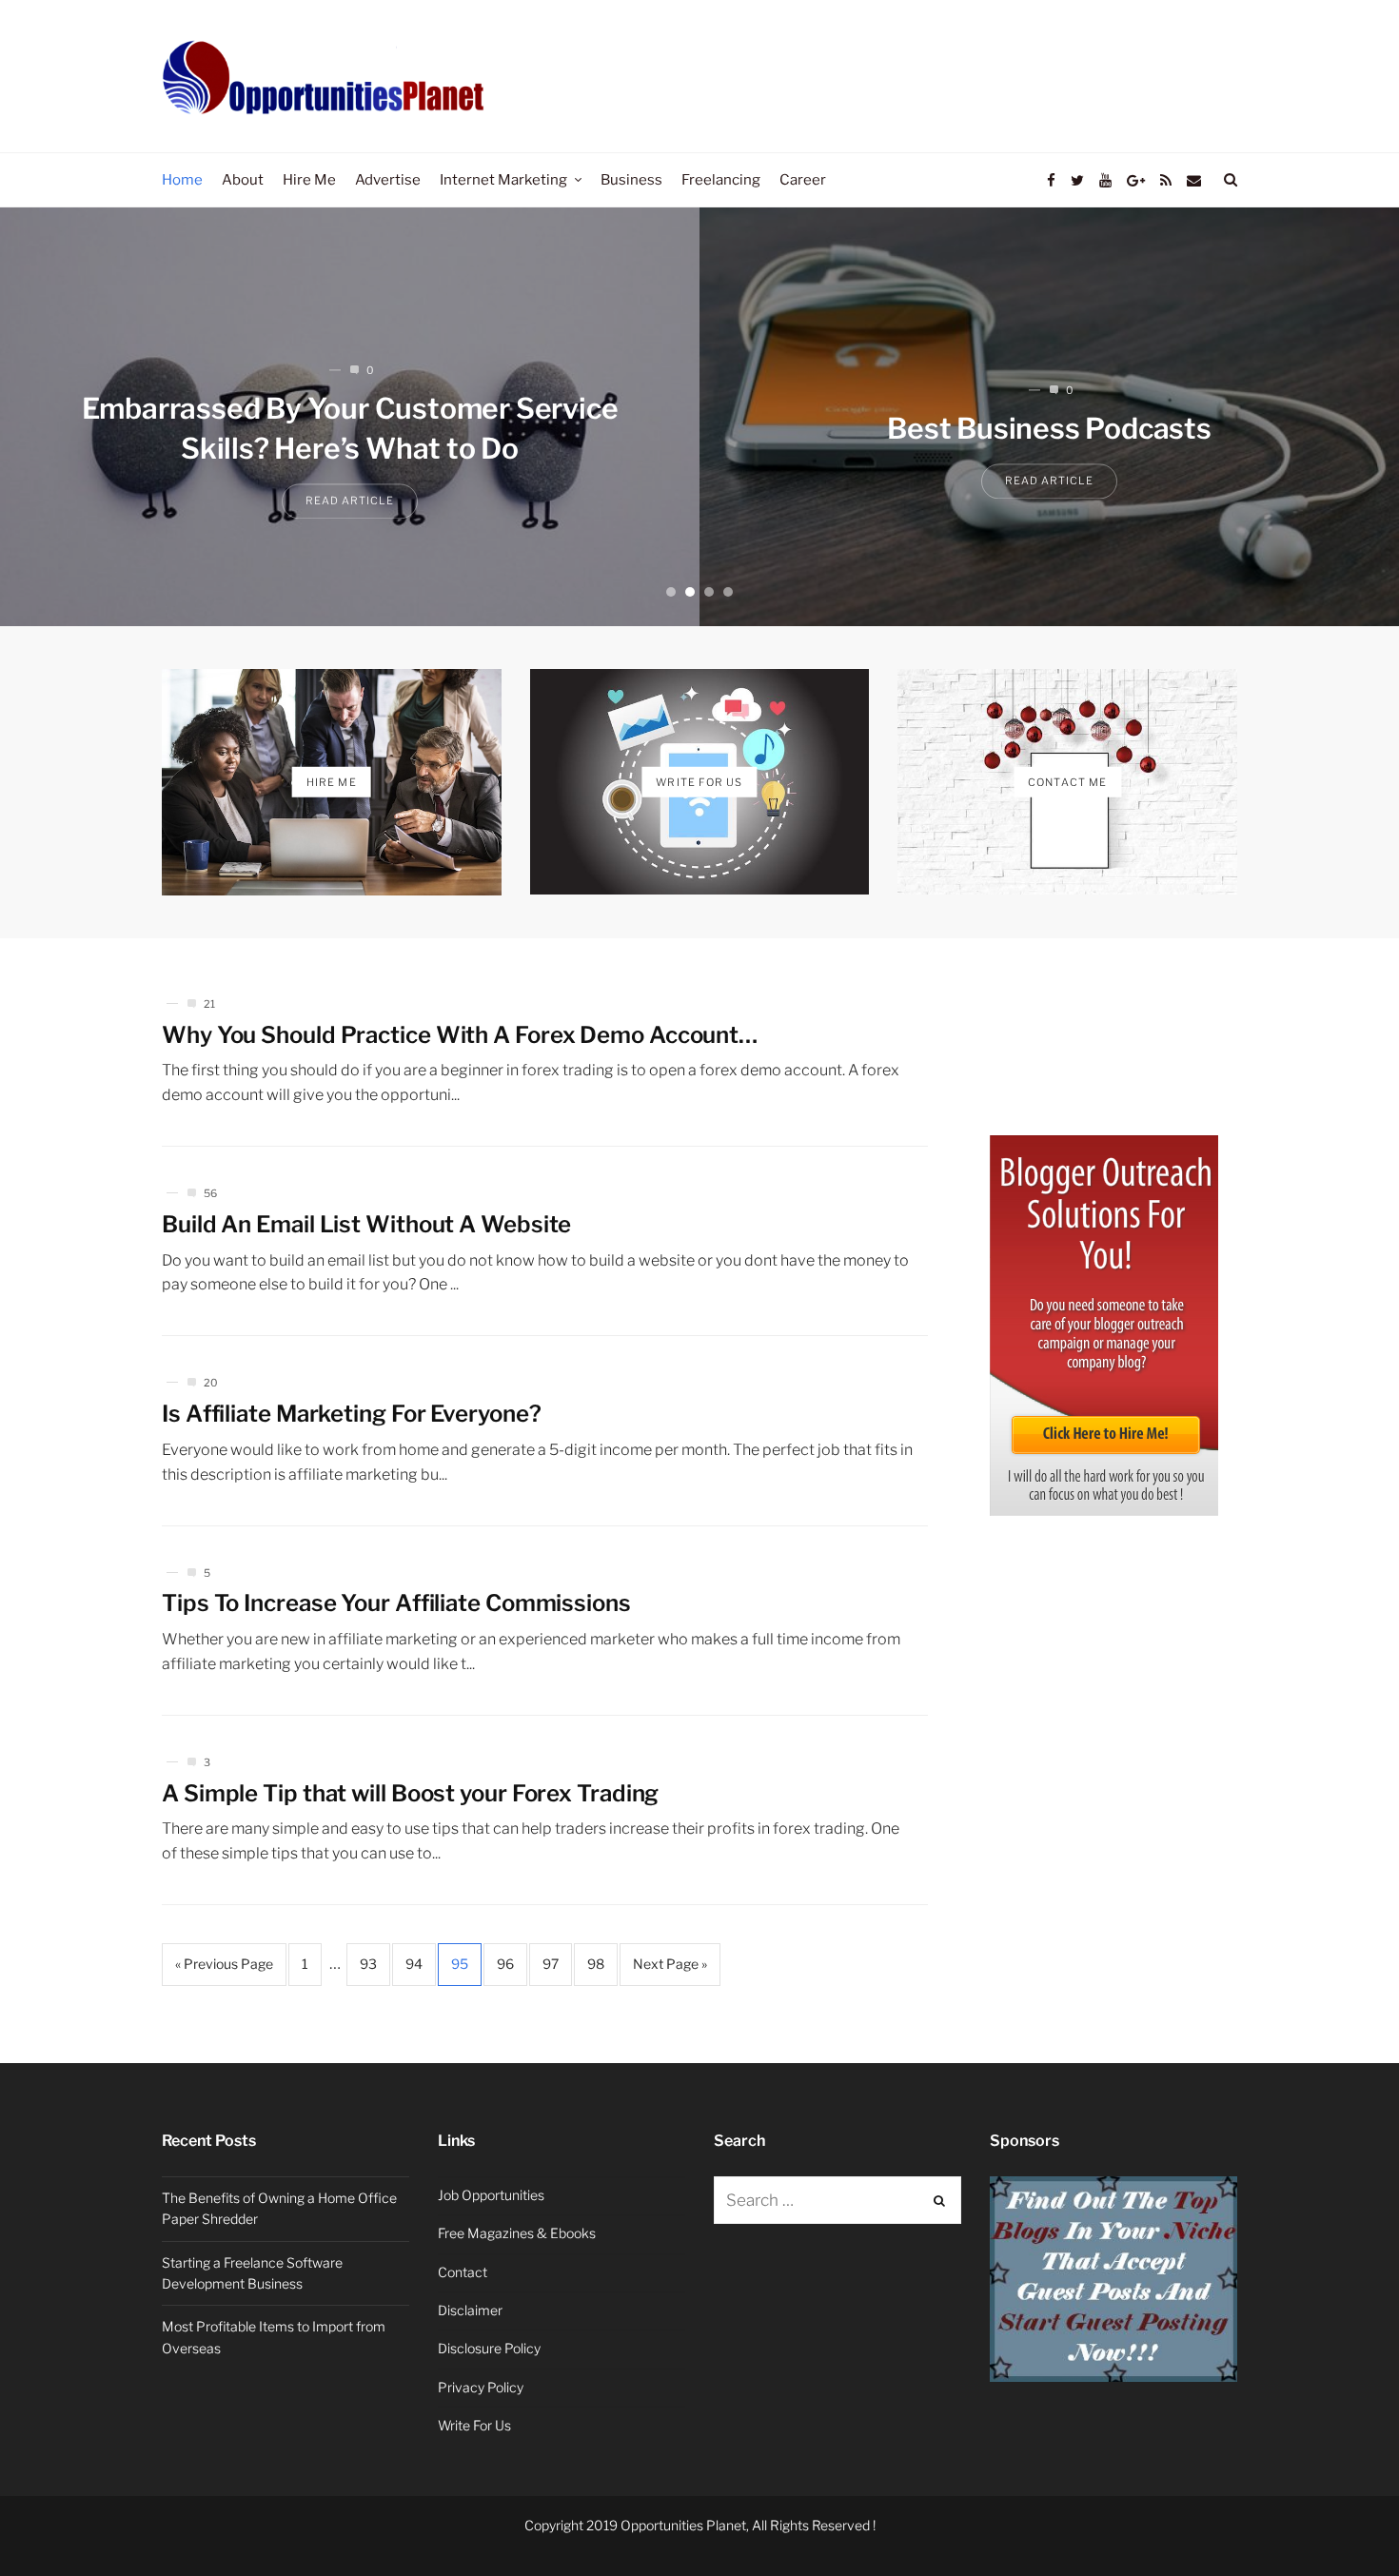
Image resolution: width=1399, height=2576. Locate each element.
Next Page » (670, 1964)
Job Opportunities (491, 2195)
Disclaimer (470, 2310)
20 (211, 1383)
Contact (463, 2272)
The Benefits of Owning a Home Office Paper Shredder (279, 2208)
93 (368, 1964)
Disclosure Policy (489, 2348)
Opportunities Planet (683, 2525)
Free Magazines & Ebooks (517, 2233)
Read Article (350, 501)
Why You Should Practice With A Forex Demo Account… (460, 1035)
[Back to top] (1338, 2520)
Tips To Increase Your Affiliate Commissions (396, 1603)
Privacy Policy (481, 2387)
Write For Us (474, 2425)
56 (211, 1193)
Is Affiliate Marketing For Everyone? (351, 1414)
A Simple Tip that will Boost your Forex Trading (410, 1793)
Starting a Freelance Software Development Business (252, 2273)
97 (551, 1964)
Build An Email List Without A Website (366, 1224)
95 (460, 1964)
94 (414, 1964)
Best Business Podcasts (1049, 429)
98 (596, 1964)
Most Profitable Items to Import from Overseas (274, 2337)
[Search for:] (837, 2201)
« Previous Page (224, 1964)
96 (505, 1964)
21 (210, 1004)
